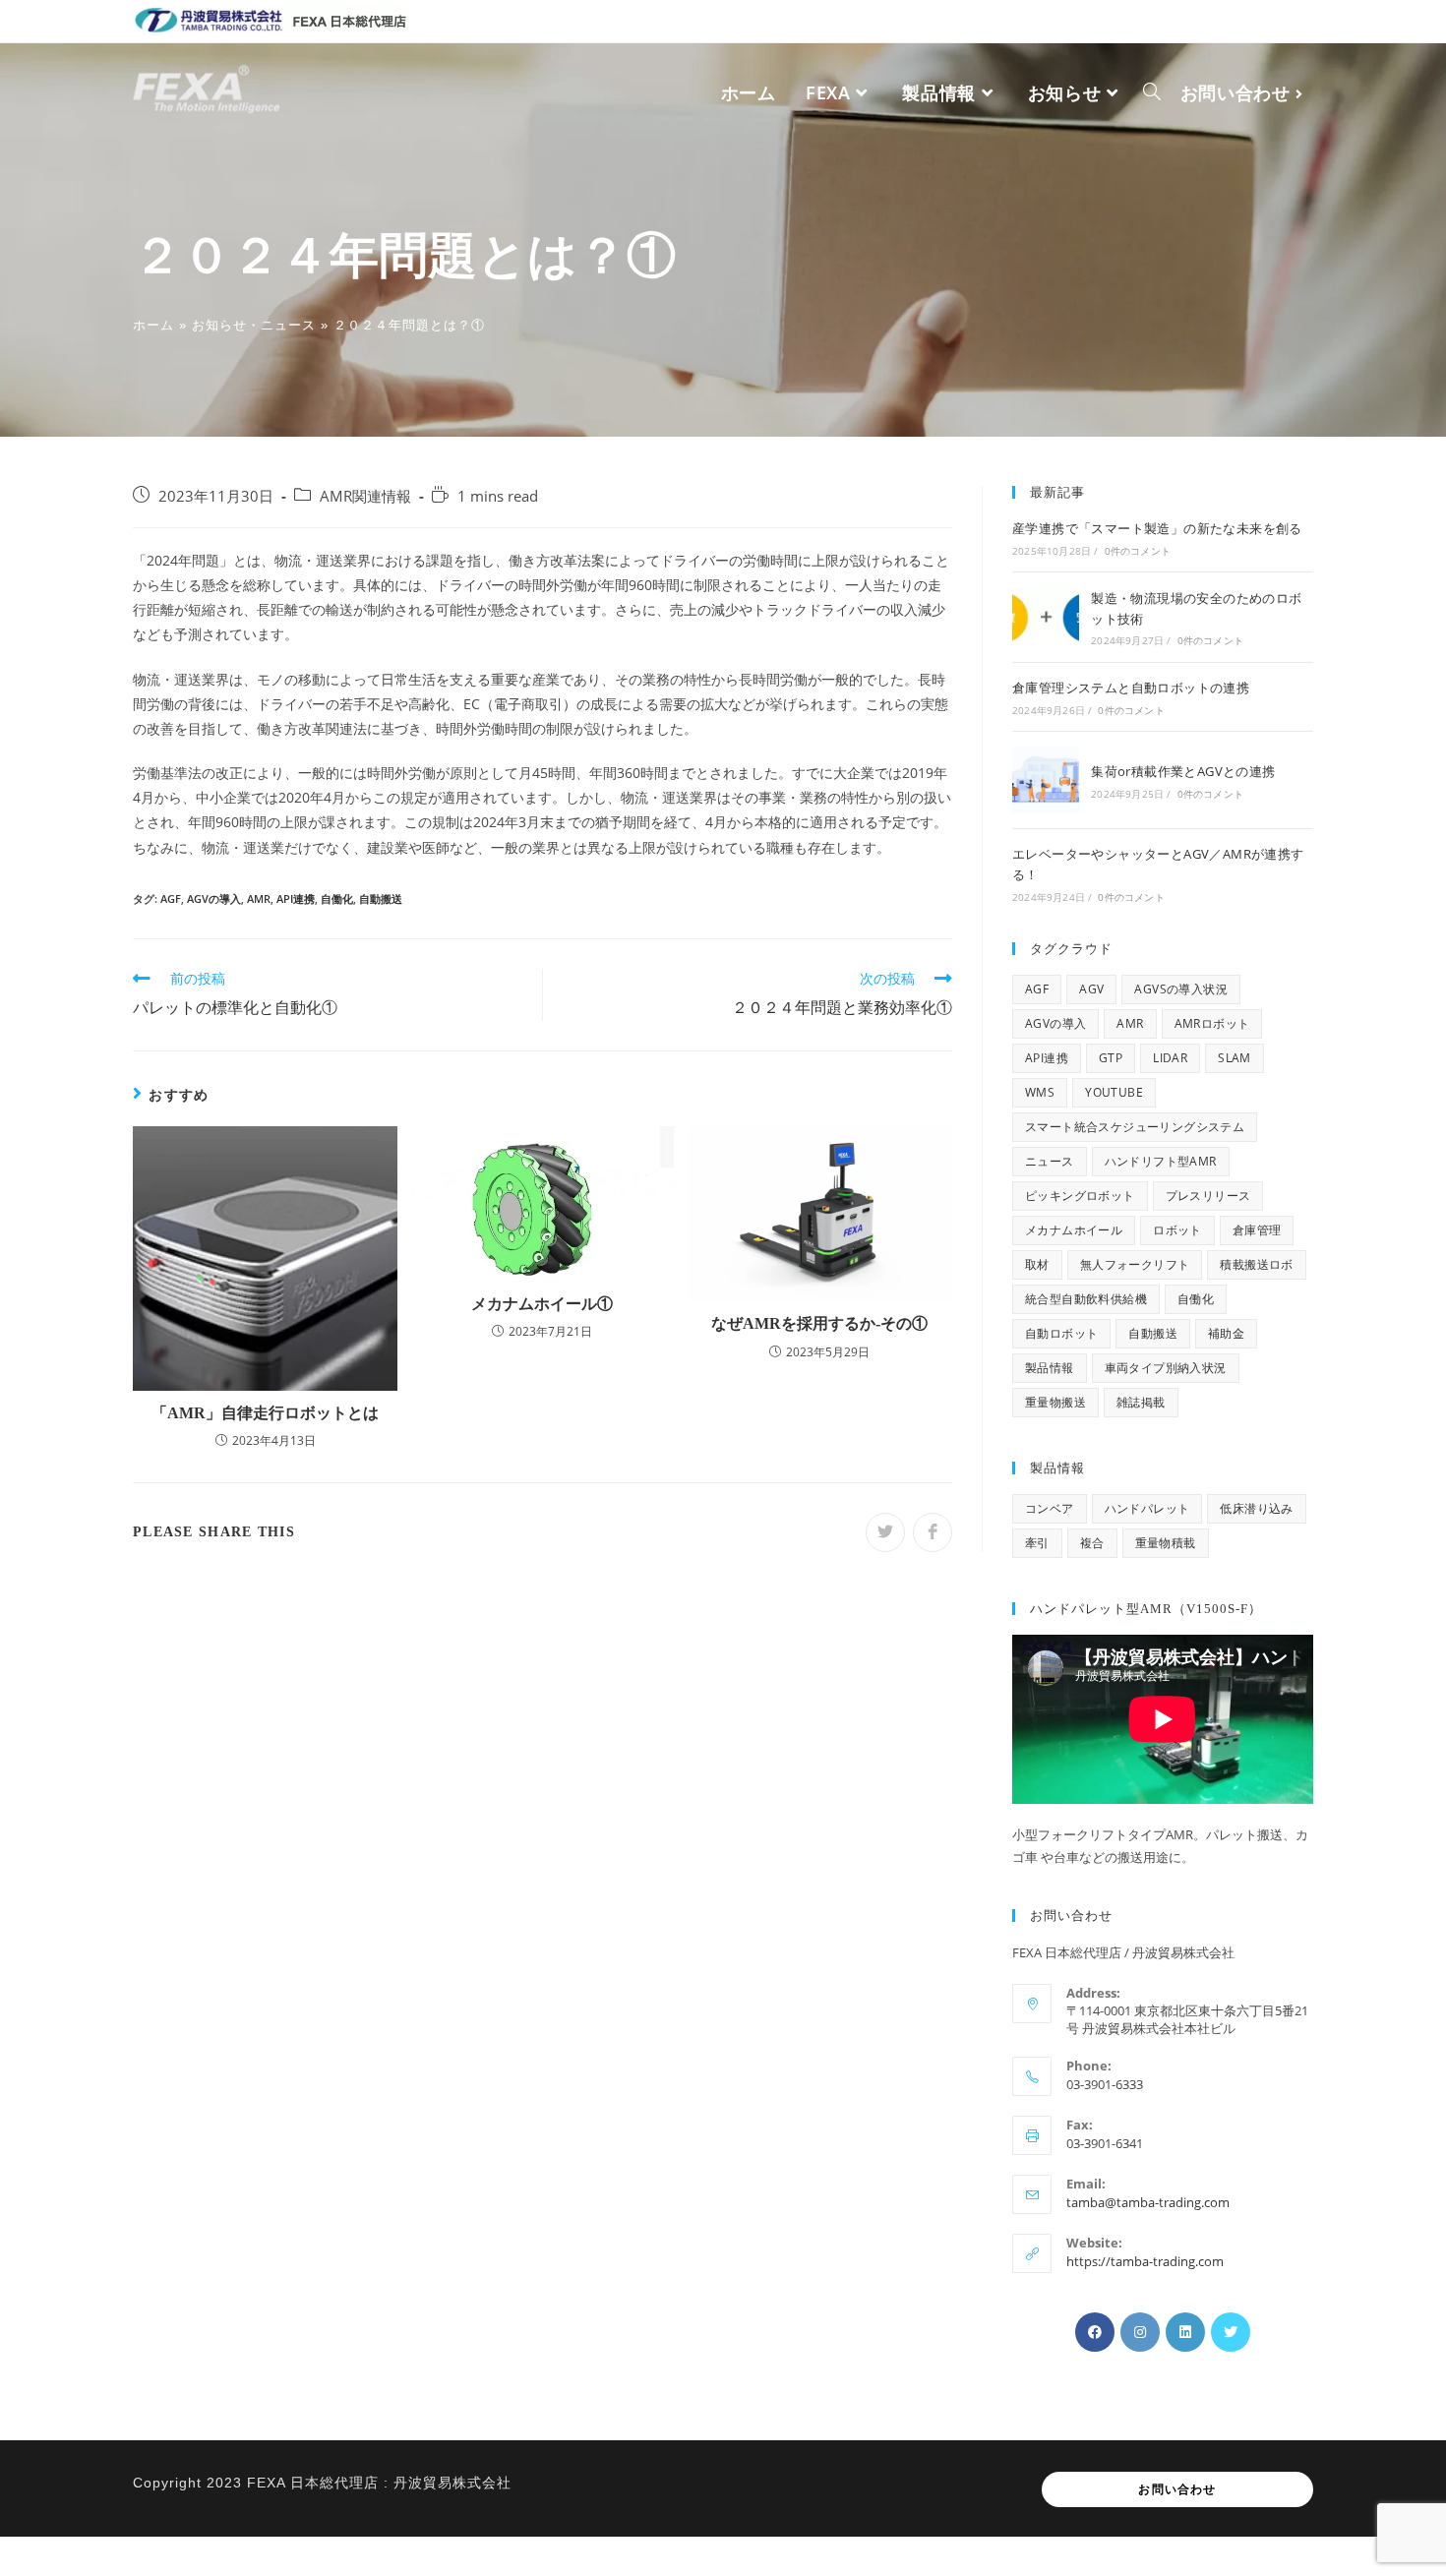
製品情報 (1050, 1368)
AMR (259, 899)
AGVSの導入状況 (1181, 989)
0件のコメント (1138, 551)
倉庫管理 (1257, 1230)
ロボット (1177, 1230)
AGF (171, 899)
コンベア (1050, 1508)
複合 (1092, 1543)
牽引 (1037, 1543)
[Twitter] (1231, 2332)
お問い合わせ (1177, 2489)
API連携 (296, 899)
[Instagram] (1140, 2332)
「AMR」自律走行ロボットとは (265, 1413)
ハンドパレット (1147, 1508)
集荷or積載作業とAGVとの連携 (1183, 771)
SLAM (1235, 1058)
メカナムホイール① (542, 1304)
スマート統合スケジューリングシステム (1135, 1127)
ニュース (1050, 1161)
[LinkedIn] (1185, 2332)
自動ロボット (1061, 1333)
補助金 (1226, 1333)
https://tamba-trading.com (1145, 2261)
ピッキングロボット (1080, 1196)
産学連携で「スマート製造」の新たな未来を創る (1157, 528)
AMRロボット (1212, 1023)
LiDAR (1170, 1058)
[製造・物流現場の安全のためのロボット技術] (1046, 618)
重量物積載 (1166, 1543)
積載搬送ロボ (1256, 1264)
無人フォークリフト (1135, 1264)
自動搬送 (381, 899)
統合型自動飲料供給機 (1086, 1299)
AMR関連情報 (365, 496)
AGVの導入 (214, 899)
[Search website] (1152, 92)
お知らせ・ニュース (254, 325)
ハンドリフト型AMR (1161, 1161)
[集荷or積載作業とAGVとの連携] (1046, 780)
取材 (1037, 1264)
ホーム (153, 325)
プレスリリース (1208, 1196)
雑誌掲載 (1141, 1402)
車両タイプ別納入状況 (1166, 1368)
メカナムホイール (1074, 1230)
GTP (1111, 1058)
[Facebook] (1095, 2332)
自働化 (337, 899)
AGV (1091, 989)
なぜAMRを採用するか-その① (819, 1323)
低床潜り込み (1256, 1508)
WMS (1040, 1092)
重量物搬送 (1055, 1402)
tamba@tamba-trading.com (1148, 2202)
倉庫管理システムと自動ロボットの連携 (1131, 688)
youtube (1114, 1092)
